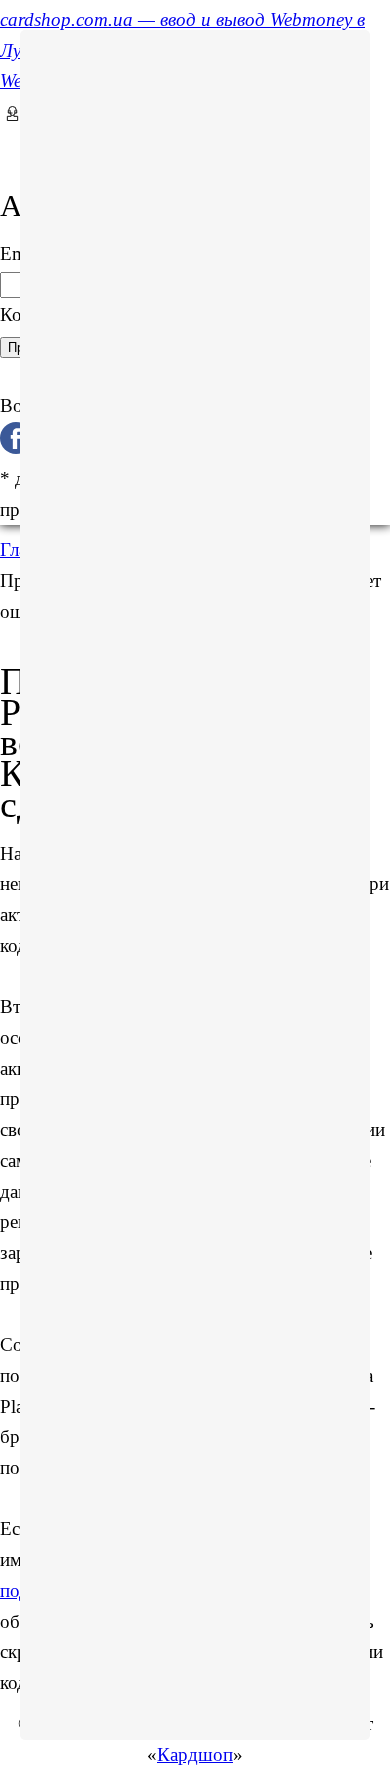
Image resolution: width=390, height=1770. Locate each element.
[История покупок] (7, 142)
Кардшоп (195, 1754)
